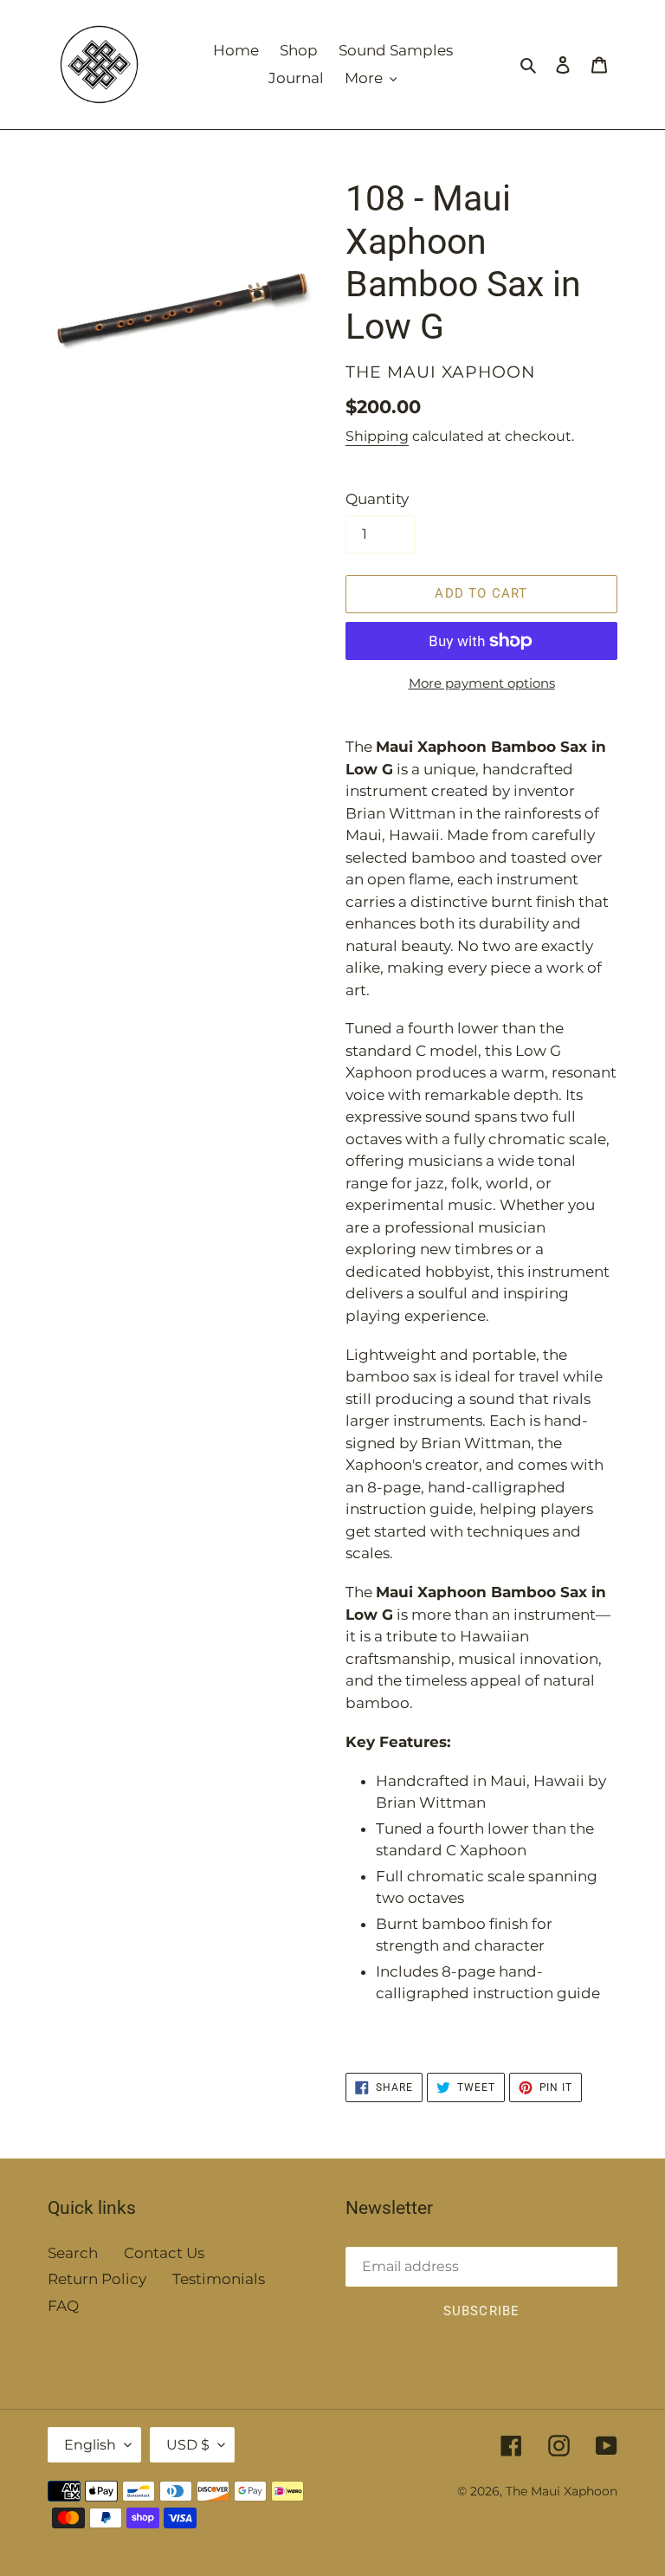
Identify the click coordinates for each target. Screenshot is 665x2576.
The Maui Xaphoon (562, 2491)
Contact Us (164, 2253)
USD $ (188, 2445)
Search (73, 2253)
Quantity (377, 499)
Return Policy (97, 2279)
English (90, 2445)
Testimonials (219, 2279)
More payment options (482, 683)
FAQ (63, 2306)
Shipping (377, 436)
